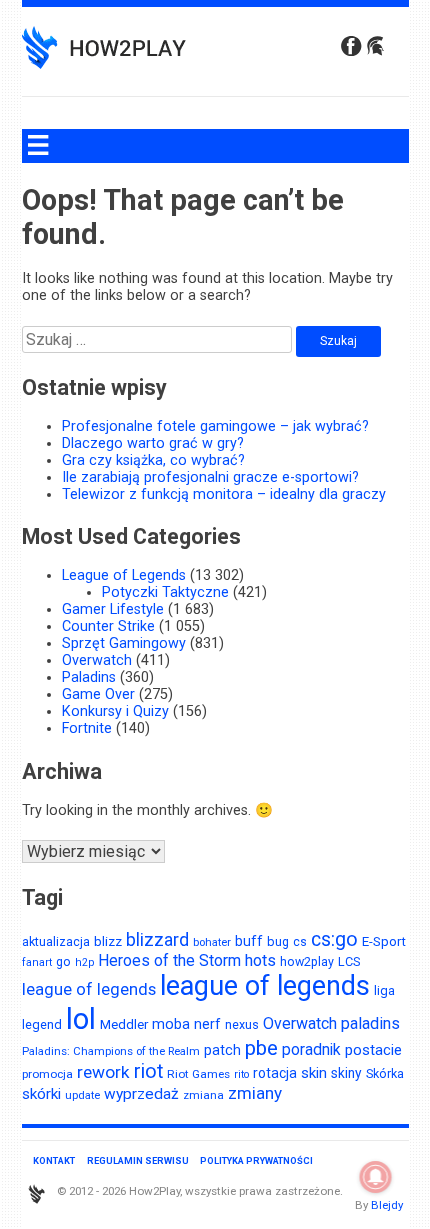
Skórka (385, 1073)
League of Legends (124, 575)
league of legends (89, 989)
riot (148, 1071)
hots (260, 960)
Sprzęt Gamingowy (124, 643)
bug (278, 941)
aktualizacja (56, 941)
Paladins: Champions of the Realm (111, 1051)
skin (314, 1073)
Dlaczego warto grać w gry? (153, 443)
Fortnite (87, 728)
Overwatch (97, 660)
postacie (373, 1050)
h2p (84, 962)
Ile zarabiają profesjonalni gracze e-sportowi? (210, 477)
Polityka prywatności (256, 1160)
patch (222, 1050)
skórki (41, 1094)
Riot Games (198, 1074)
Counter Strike (108, 626)
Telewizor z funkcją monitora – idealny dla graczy (224, 494)
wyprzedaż (141, 1094)
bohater (212, 942)
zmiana (203, 1095)
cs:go (334, 939)
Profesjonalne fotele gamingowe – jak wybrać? (215, 426)
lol (81, 1019)
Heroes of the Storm (169, 960)
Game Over (98, 694)
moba (171, 1024)
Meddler (124, 1024)
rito (241, 1074)
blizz (108, 941)
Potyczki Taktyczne (165, 592)
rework (103, 1072)
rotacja (275, 1073)
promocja (47, 1074)
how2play (307, 961)
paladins (370, 1023)
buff (249, 941)
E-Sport (384, 941)
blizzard (157, 939)
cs (300, 942)
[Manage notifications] (376, 1177)
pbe (261, 1048)
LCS (349, 961)
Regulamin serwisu (138, 1160)
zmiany (255, 1093)
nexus (242, 1024)
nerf (207, 1024)
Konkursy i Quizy (115, 711)
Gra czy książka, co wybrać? (153, 460)
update (82, 1095)
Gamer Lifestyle (113, 609)
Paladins (89, 677)
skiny (346, 1073)
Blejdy (387, 1205)
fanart (37, 962)
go (63, 961)
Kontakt (54, 1160)
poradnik (311, 1049)
